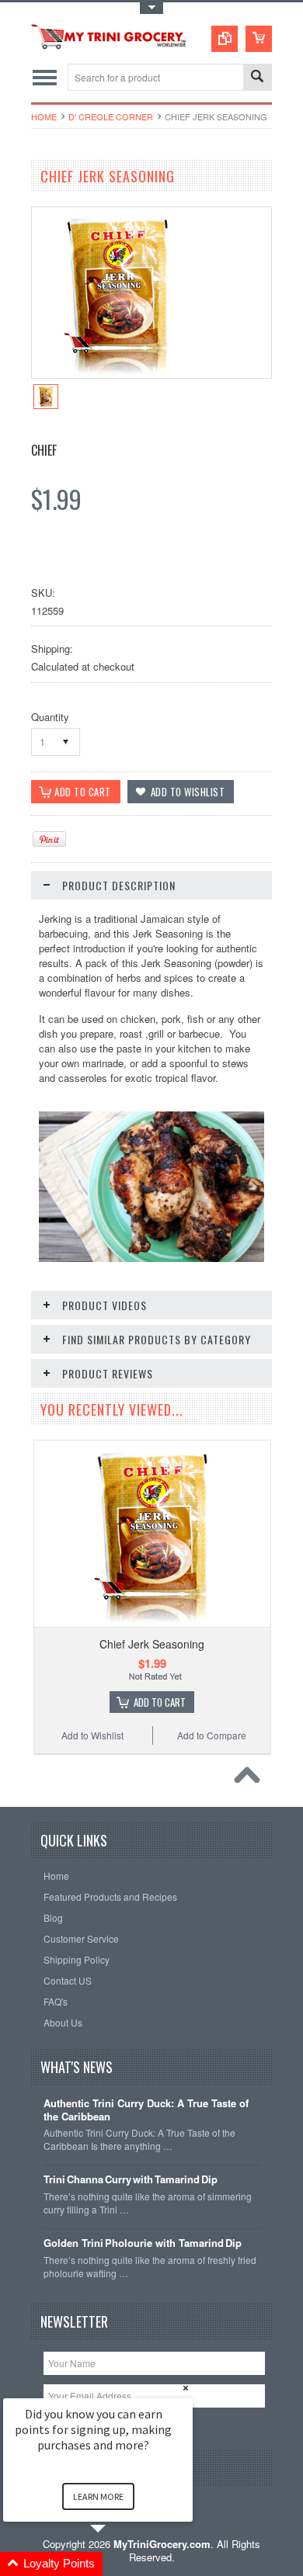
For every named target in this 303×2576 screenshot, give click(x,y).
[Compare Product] (225, 39)
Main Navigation (45, 77)
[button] (117, 2564)
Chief (44, 450)
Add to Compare (212, 1735)
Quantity (50, 717)
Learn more (98, 2496)
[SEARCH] (257, 78)
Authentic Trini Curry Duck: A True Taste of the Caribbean (146, 2110)
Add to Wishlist (92, 1735)
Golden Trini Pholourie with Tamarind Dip (143, 2243)
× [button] (186, 2388)
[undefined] (117, 374)
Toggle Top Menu (151, 8)
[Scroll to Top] (251, 1779)
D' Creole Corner (111, 116)
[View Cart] (259, 39)
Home (44, 116)
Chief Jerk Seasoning (152, 1644)
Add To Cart (160, 1702)
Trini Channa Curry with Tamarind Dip (131, 2180)
